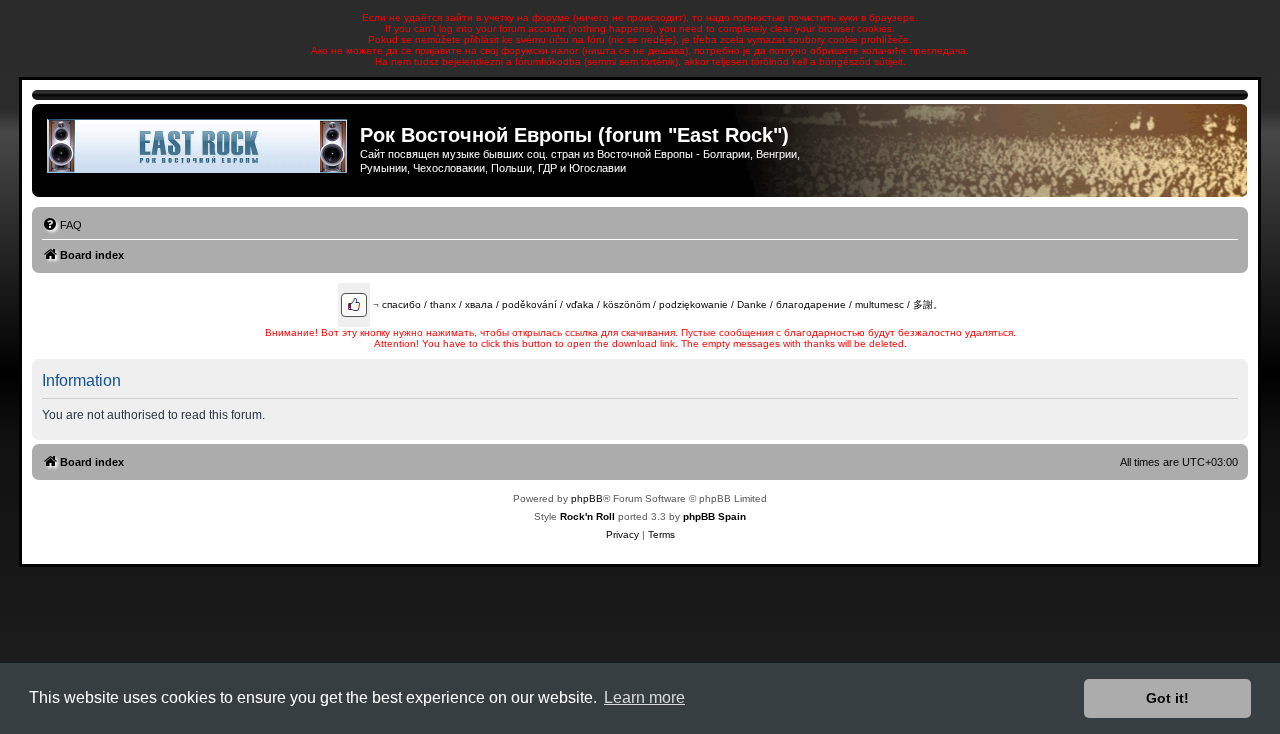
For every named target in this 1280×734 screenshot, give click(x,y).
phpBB (587, 498)
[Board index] (198, 146)
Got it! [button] (1167, 698)
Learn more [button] (644, 697)
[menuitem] (62, 225)
